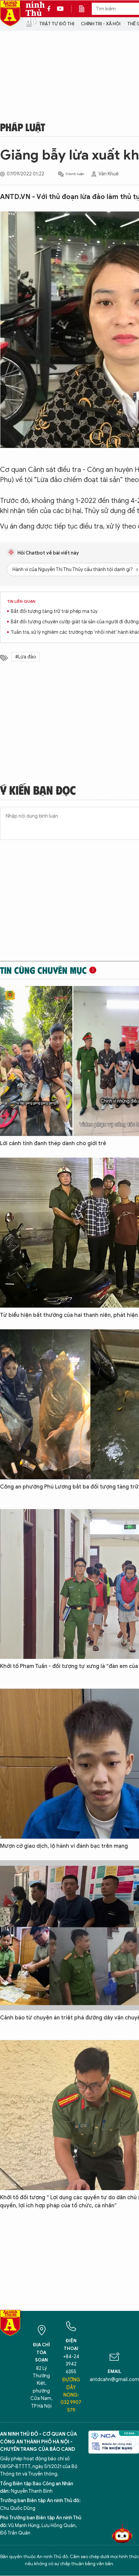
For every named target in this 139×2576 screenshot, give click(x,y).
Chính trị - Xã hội (101, 24)
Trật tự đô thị (57, 24)
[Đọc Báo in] (85, 9)
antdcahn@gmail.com (114, 2380)
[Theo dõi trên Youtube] (60, 9)
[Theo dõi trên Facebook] (51, 9)
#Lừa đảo (26, 657)
